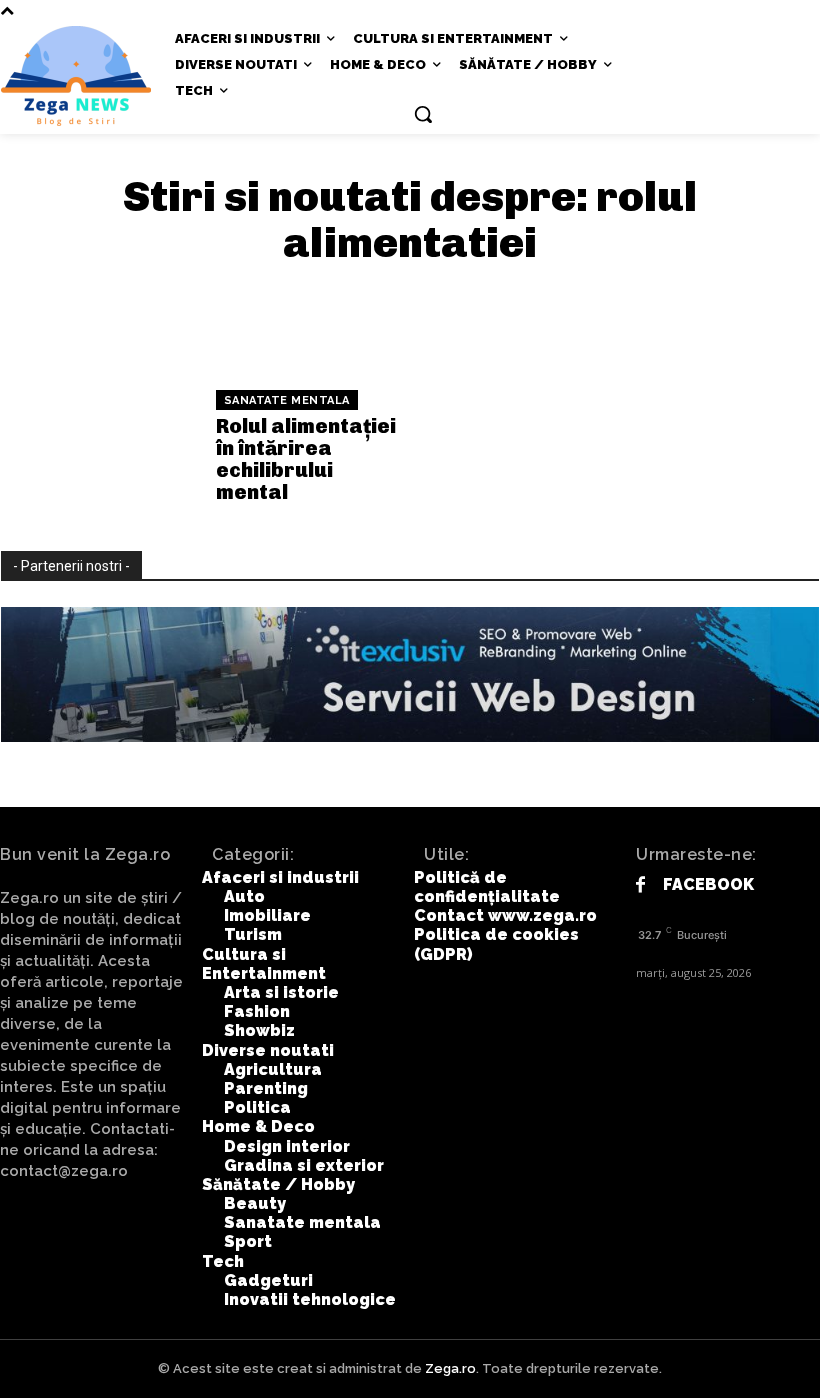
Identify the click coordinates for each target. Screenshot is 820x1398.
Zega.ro (450, 1368)
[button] (423, 114)
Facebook (708, 884)
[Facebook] (640, 885)
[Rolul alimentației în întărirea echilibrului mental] (101, 446)
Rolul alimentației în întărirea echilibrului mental (306, 459)
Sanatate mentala (287, 400)
